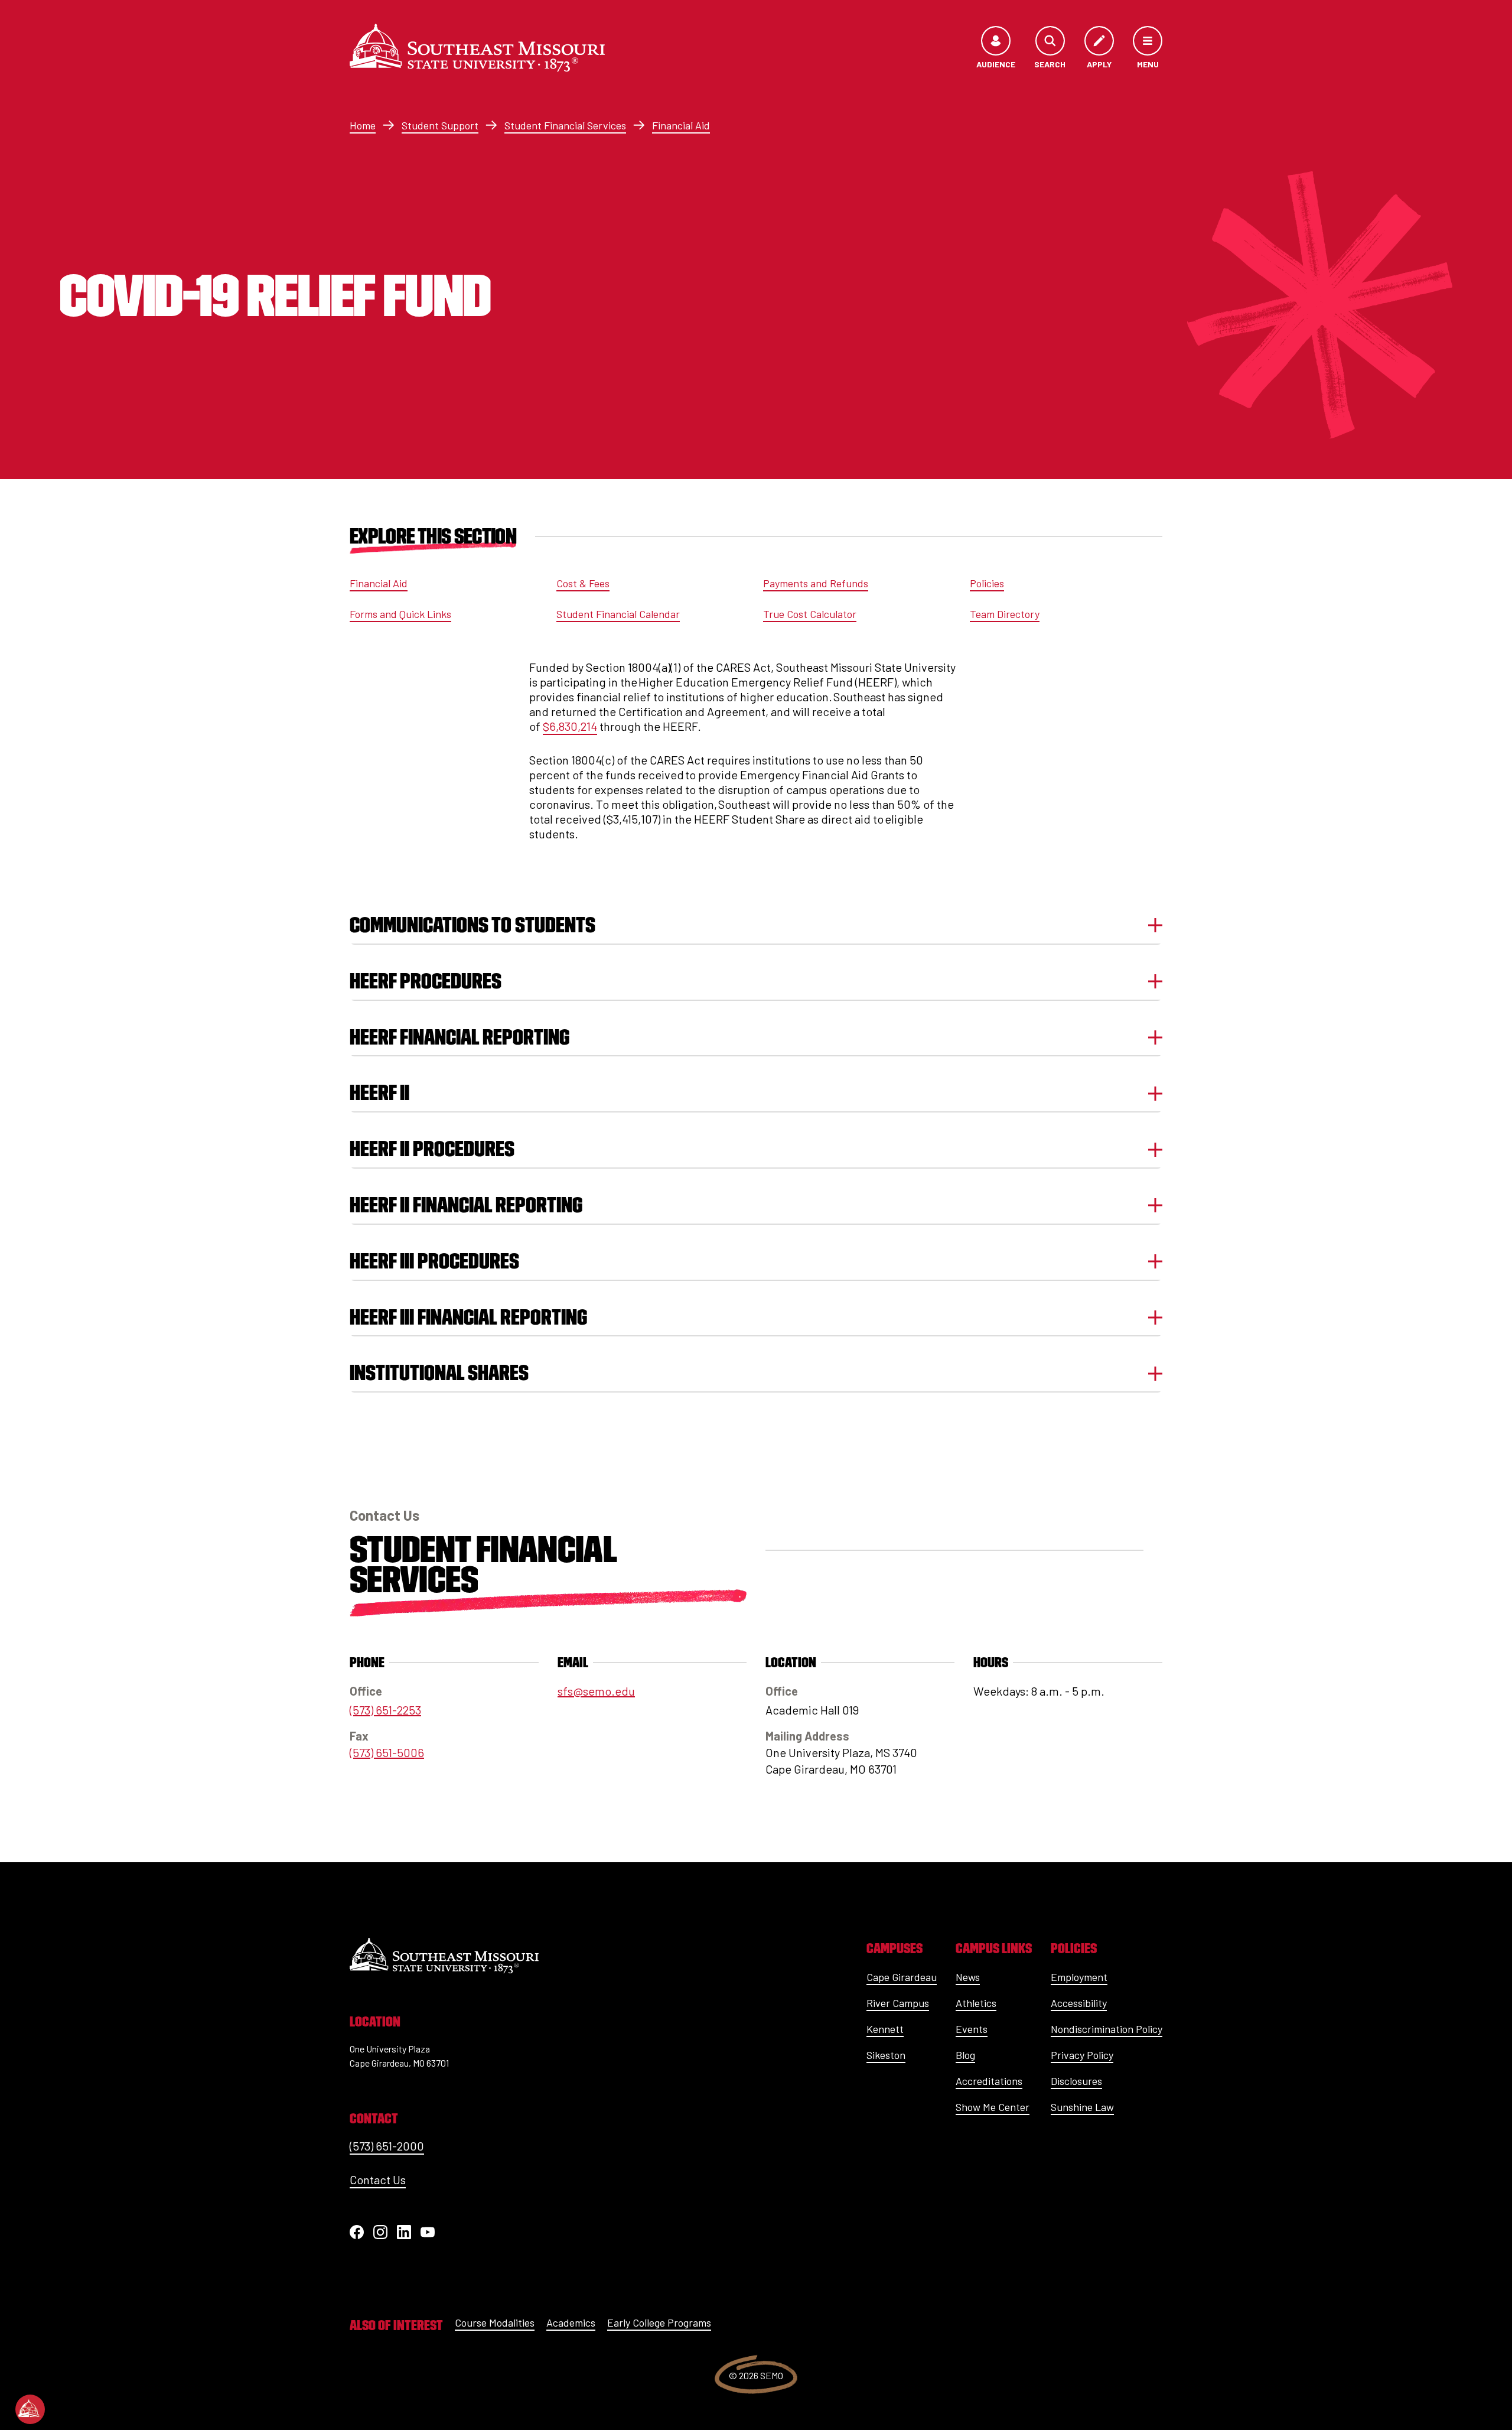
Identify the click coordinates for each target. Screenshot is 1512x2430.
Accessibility (1079, 2003)
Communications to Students (472, 925)
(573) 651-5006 (387, 1752)
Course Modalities (495, 2322)
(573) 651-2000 (387, 2146)
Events (972, 2029)
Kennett (885, 2029)
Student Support (440, 125)
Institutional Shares (439, 1373)
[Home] (477, 48)
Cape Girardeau (902, 1977)
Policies (987, 583)
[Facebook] (357, 2232)
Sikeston (886, 2055)
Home (363, 125)
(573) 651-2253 (385, 1710)
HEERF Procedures (426, 981)
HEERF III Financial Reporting (468, 1317)
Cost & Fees (583, 583)
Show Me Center (993, 2107)
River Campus (898, 2003)
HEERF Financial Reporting (460, 1037)
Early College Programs (659, 2322)
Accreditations (989, 2081)
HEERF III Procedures (434, 1261)
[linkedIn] (404, 2232)
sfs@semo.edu (596, 1691)
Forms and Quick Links (400, 614)
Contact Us (378, 2179)
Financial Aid (681, 125)
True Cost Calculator (810, 614)
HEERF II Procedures (432, 1149)
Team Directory (1005, 614)
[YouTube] (428, 2232)
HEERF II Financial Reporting (466, 1205)
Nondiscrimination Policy (1107, 2029)
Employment (1079, 1977)
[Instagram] (380, 2232)
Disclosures (1076, 2081)
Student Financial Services (565, 125)
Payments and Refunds (816, 583)
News (968, 1977)
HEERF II (379, 1093)
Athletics (976, 2003)
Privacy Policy (1082, 2055)
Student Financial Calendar (618, 614)
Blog (965, 2055)
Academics (571, 2322)
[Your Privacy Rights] (30, 2409)
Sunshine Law (1082, 2107)
